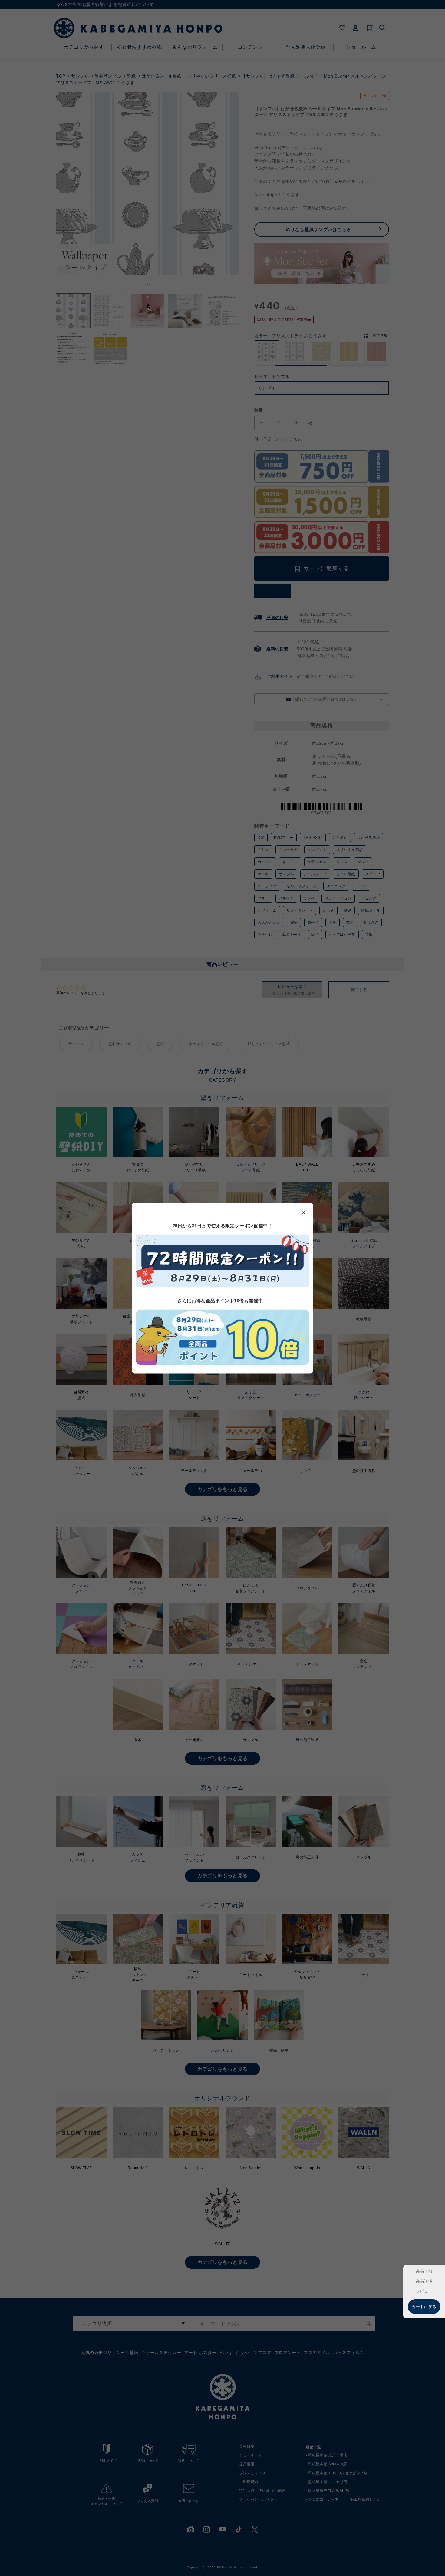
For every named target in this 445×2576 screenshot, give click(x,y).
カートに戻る (424, 2307)
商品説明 (424, 2281)
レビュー (424, 2291)
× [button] (304, 1212)
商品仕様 (424, 2271)
